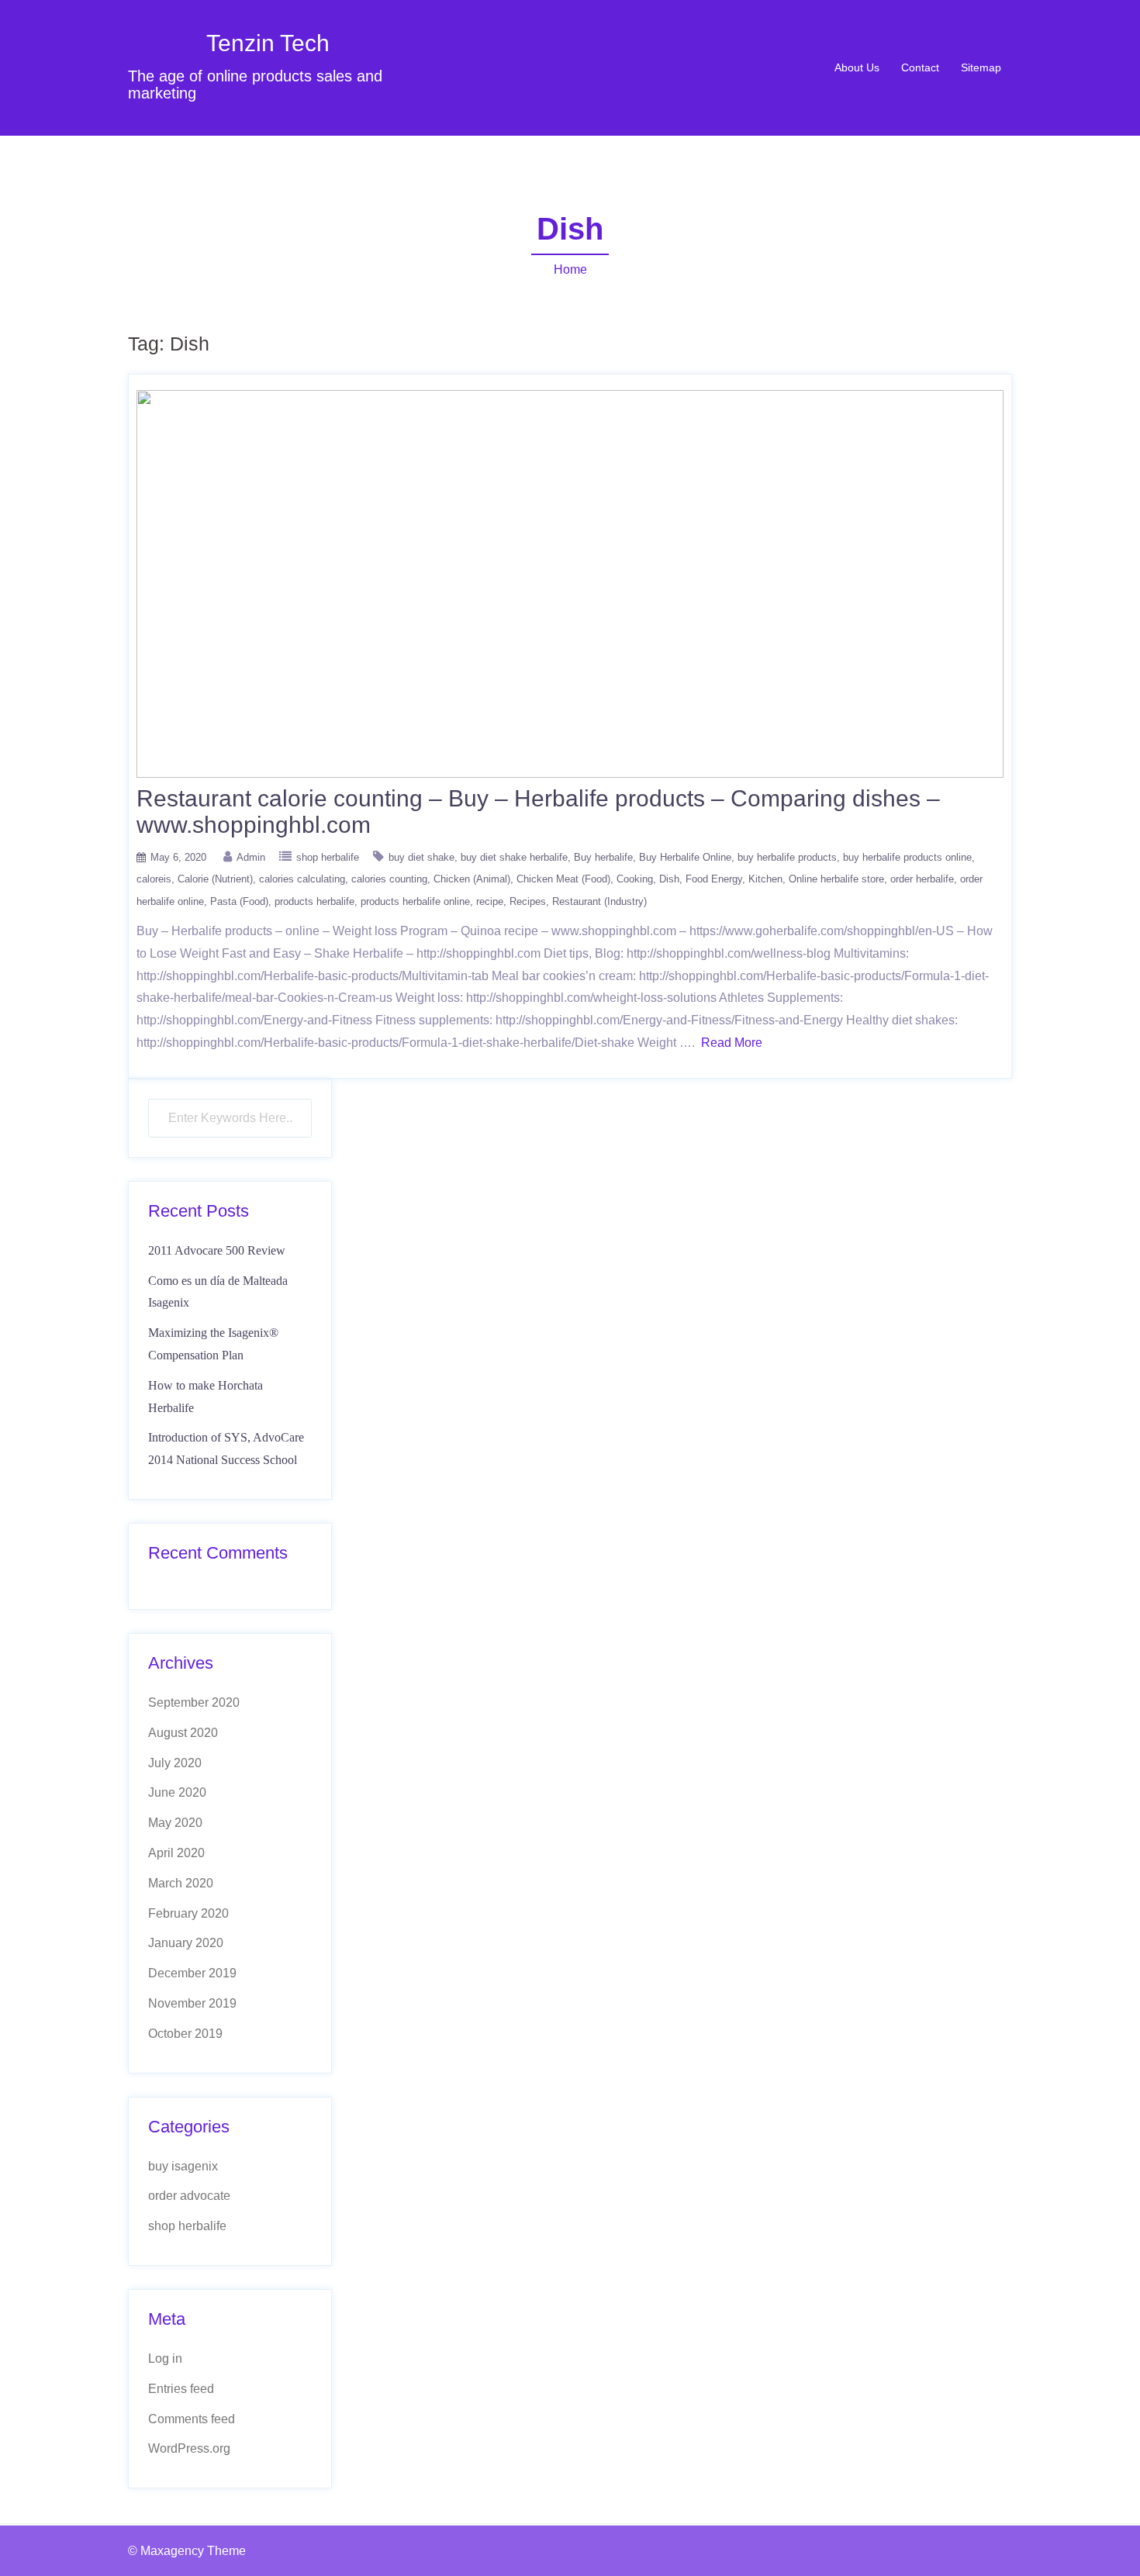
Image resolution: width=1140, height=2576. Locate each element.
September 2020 (194, 1702)
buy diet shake (421, 857)
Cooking (635, 879)
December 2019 (192, 1973)
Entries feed (181, 2389)
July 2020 (175, 1763)
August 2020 (183, 1733)
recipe (490, 901)
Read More (732, 1043)
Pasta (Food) (239, 901)
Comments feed (192, 2419)
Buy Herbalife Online (685, 857)
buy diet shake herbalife (514, 857)
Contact (920, 67)
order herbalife (922, 879)
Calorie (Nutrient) (215, 879)
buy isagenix (183, 2166)
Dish (669, 879)
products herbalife (314, 901)
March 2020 (181, 1883)
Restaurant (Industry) (599, 901)
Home (570, 269)
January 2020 (186, 1943)
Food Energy (714, 879)
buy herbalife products (787, 857)
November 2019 (192, 2003)
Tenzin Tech (268, 43)
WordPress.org (189, 2448)
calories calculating (302, 879)
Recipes (528, 901)
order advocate (189, 2196)
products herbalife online (415, 901)
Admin (251, 857)
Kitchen (765, 879)
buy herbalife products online (907, 857)
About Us (857, 67)
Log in (165, 2358)
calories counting (389, 879)
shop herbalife (328, 857)
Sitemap (981, 67)
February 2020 (188, 1913)
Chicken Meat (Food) (563, 879)
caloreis (154, 879)
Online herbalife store (836, 879)
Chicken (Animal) (472, 879)
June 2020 (177, 1792)
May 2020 (175, 1823)
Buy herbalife (603, 857)
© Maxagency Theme (187, 2551)
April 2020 (176, 1853)
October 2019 (185, 2034)
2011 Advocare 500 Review (217, 1250)
